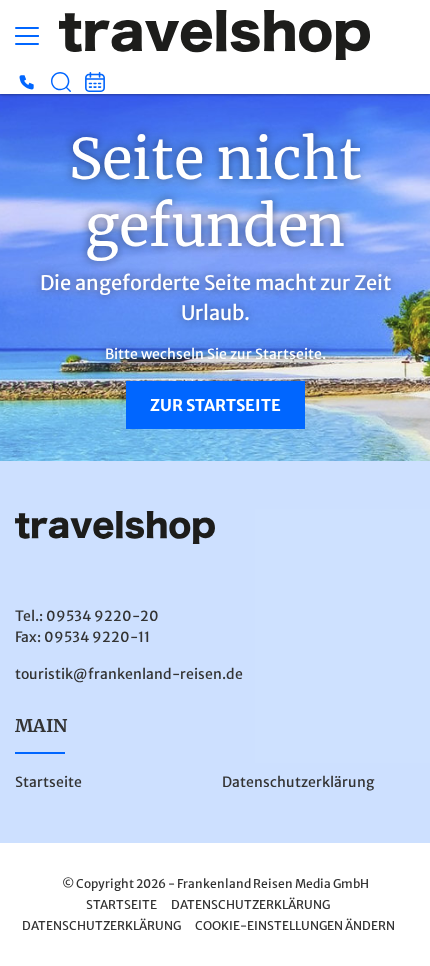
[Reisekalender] (95, 82)
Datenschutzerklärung (298, 782)
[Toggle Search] (61, 82)
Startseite (48, 782)
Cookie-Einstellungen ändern (295, 925)
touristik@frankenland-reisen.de (129, 674)
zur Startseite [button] (215, 405)
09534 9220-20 (102, 616)
